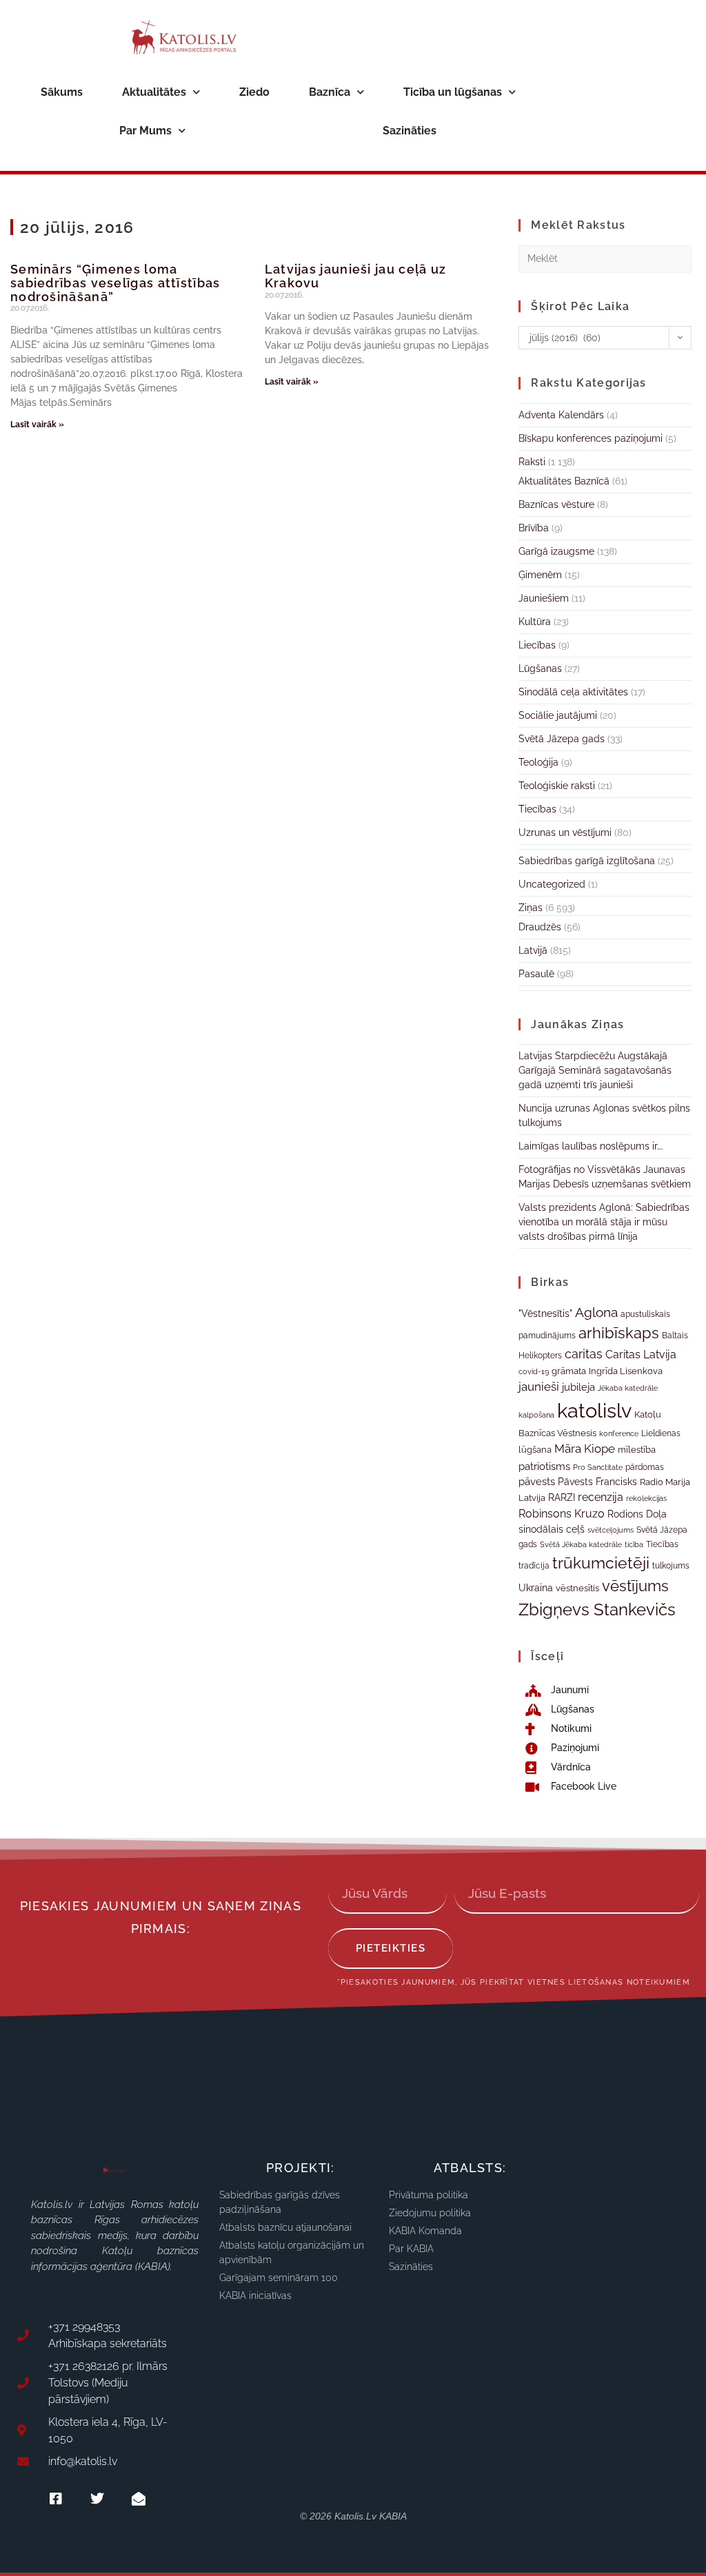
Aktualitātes (154, 92)
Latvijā (533, 950)
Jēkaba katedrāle (628, 1388)
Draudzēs (540, 927)
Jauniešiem (544, 598)
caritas (584, 1354)
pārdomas (645, 1467)
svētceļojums (611, 1530)
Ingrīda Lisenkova (626, 1371)
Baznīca (330, 92)
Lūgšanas (540, 668)
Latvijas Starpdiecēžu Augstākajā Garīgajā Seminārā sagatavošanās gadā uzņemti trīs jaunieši (595, 1070)
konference (619, 1434)
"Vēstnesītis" (545, 1313)
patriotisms (544, 1466)
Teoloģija (538, 762)
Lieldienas (661, 1433)
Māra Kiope (585, 1449)
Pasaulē (536, 974)
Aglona (596, 1312)
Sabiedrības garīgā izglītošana (587, 861)
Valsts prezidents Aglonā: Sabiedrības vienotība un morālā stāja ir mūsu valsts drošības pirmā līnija (604, 1222)
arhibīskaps (619, 1333)
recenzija (601, 1497)
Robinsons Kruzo (562, 1514)
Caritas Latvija (641, 1355)
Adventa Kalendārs (561, 415)
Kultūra (535, 622)
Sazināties (410, 131)
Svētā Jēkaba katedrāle (581, 1544)
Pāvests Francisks (597, 1482)
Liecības (537, 645)
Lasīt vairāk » (37, 425)
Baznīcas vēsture (556, 504)
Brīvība (534, 528)
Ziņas (531, 908)
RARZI (562, 1497)
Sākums (62, 92)
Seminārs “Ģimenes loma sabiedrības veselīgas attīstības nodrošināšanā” (115, 283)
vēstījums (635, 1586)
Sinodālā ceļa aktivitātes (573, 692)
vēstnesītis (577, 1588)
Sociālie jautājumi (558, 715)
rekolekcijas (646, 1499)
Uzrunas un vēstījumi (565, 832)
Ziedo (254, 92)
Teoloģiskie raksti (557, 786)
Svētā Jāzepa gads (562, 739)
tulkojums (671, 1566)
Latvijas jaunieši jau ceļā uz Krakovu (356, 276)
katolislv (594, 1410)
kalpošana (536, 1415)
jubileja (578, 1387)
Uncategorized (552, 884)
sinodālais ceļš (552, 1529)
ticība (634, 1544)
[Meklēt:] (605, 258)
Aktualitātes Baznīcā (564, 481)
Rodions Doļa (637, 1514)
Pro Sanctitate (598, 1467)
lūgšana (535, 1450)
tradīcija (534, 1565)
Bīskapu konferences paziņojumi (591, 438)
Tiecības (537, 809)
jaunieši (539, 1387)
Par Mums (145, 131)
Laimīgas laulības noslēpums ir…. (591, 1146)
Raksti (532, 462)
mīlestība (637, 1450)
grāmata (569, 1371)
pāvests (537, 1481)
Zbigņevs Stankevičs (597, 1609)
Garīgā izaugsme (556, 551)
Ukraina (536, 1588)
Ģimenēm (540, 575)
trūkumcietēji (601, 1563)
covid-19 (534, 1371)
